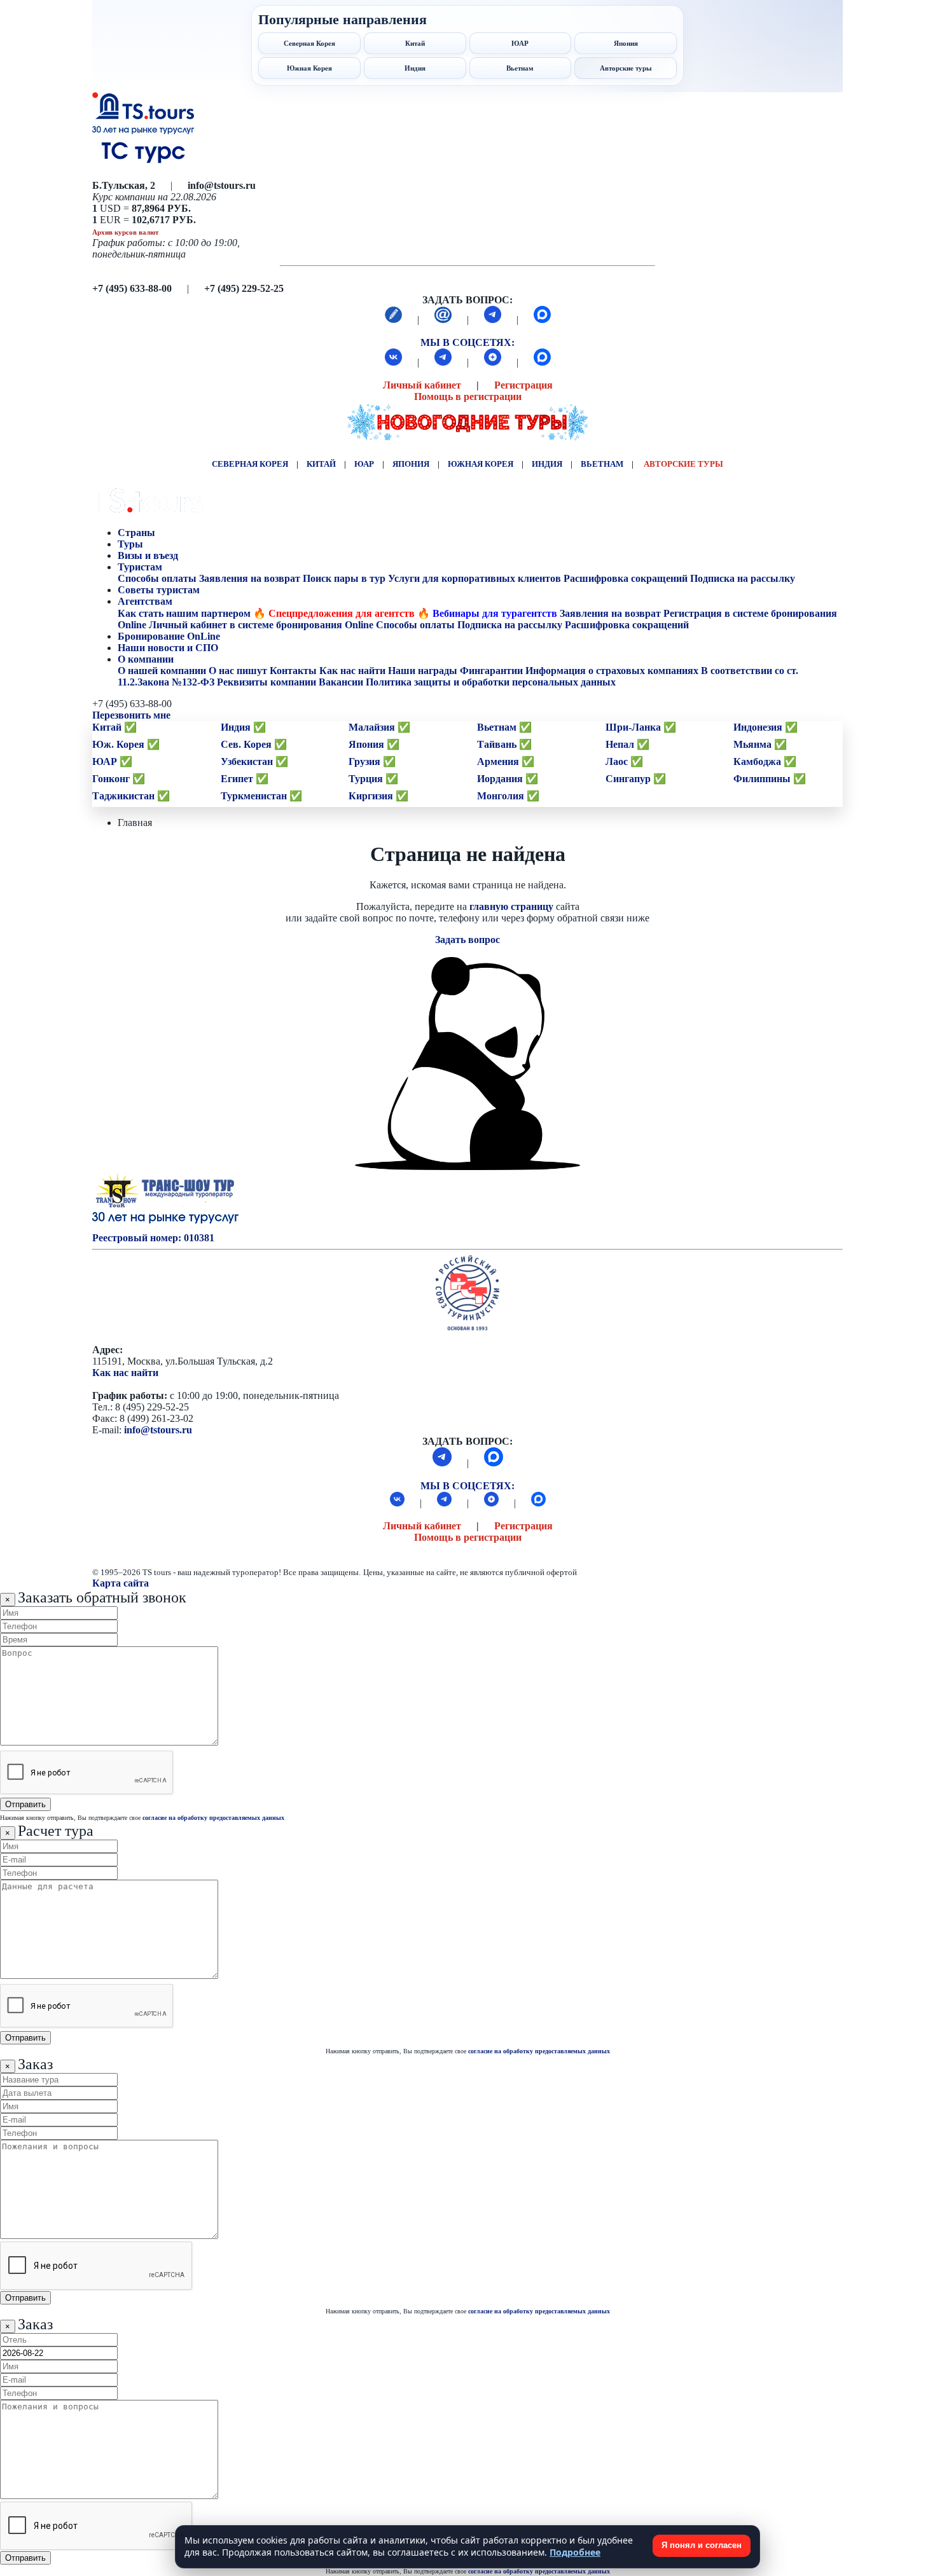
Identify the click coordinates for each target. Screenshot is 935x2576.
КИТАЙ (321, 464)
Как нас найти (125, 1373)
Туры (132, 544)
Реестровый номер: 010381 (153, 1238)
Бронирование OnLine (170, 636)
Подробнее (575, 2552)
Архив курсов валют (125, 232)
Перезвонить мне (131, 715)
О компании (146, 659)
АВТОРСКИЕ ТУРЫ (683, 464)
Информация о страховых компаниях (612, 671)
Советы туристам (160, 590)
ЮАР (364, 464)
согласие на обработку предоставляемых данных (213, 1818)
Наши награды (423, 671)
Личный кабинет (422, 385)
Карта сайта (121, 1583)
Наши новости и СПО (169, 648)
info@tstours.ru (158, 1430)
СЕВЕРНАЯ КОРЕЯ (250, 464)
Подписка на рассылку (743, 578)
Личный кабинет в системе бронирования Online (261, 625)
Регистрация (523, 385)
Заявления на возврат (250, 578)
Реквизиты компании (267, 682)
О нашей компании (162, 671)
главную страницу (511, 906)
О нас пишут (238, 671)
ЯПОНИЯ (411, 464)
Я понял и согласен (702, 2545)
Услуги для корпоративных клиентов (474, 578)
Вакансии (341, 682)
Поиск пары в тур (344, 578)
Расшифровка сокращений (626, 578)
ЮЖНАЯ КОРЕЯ (481, 464)
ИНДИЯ (547, 464)
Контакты (293, 671)
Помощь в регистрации (468, 396)
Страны (136, 533)
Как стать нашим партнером (184, 613)
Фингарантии (491, 671)
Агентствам (145, 601)
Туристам (140, 567)
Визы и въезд (149, 555)
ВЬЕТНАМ (602, 464)
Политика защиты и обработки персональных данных (491, 682)
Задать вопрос (468, 940)
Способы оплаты (157, 578)
